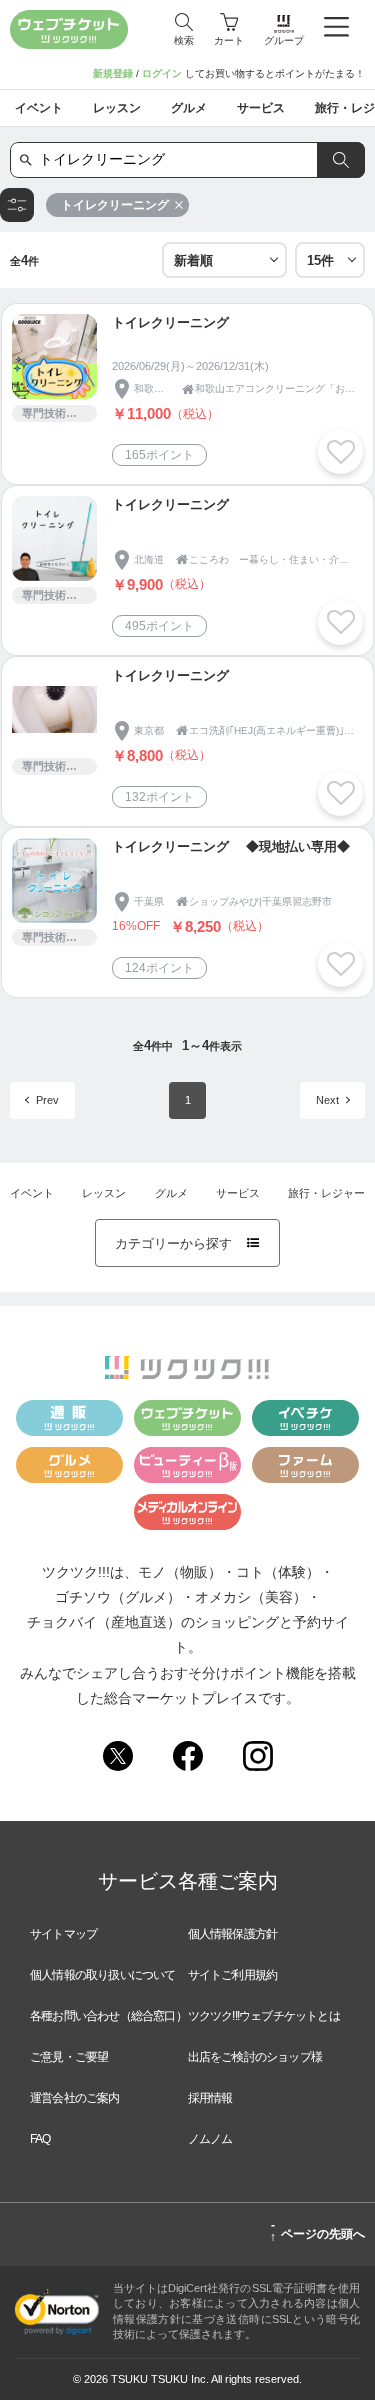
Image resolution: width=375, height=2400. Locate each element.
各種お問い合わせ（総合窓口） (108, 2016)
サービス (238, 1193)
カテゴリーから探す (187, 1243)
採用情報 (210, 2098)
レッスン (104, 1193)
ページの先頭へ (317, 2231)
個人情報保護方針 (233, 1934)
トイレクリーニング (115, 205)
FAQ (40, 2139)
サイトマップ (63, 1934)
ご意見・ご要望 (69, 2057)
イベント (32, 1193)
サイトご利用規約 (233, 1975)
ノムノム (210, 2139)
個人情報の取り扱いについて (103, 1975)
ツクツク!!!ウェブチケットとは (264, 2016)
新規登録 (113, 73)
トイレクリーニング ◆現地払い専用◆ (231, 846)
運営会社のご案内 (75, 2098)
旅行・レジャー (326, 1193)
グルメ (171, 1193)
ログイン (162, 73)
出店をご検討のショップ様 (255, 2057)
